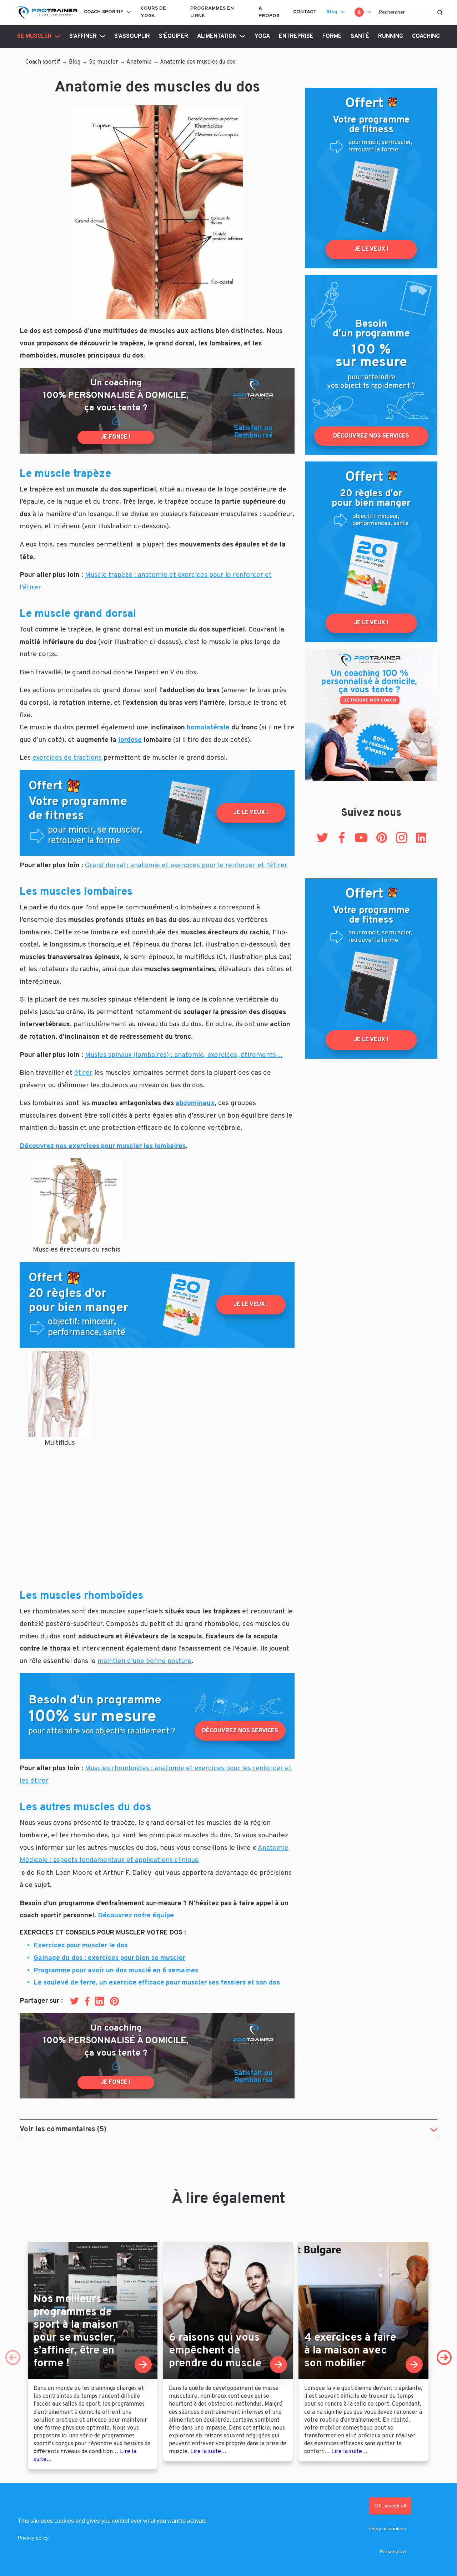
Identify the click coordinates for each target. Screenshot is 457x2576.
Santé (360, 36)
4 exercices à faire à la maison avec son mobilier (350, 2351)
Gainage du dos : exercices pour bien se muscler (109, 1958)
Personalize (393, 2551)
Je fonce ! (116, 437)
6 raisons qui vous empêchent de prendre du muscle (215, 2351)
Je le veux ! (251, 813)
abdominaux (195, 1103)
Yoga (262, 36)
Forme (332, 36)
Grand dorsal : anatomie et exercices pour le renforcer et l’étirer (186, 865)
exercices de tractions (67, 758)
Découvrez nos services (240, 1731)
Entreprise (296, 36)
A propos (269, 12)
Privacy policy (33, 2538)
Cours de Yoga (153, 12)
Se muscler (34, 36)
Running (391, 36)
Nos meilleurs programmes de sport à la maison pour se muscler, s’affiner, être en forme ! (76, 2332)
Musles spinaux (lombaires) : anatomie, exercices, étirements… (184, 1055)
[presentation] (13, 2357)
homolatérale (208, 728)
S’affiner (83, 36)
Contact (305, 12)
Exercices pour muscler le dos (81, 1946)
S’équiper (174, 36)
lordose (130, 740)
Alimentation (217, 36)
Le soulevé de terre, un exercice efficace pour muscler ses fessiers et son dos (157, 1983)
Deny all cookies (388, 2528)
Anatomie (139, 62)
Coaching (426, 36)
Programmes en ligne (212, 12)
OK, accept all (390, 2506)
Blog (332, 12)
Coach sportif (104, 12)
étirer (83, 1073)
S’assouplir (132, 36)
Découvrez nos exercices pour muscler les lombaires (103, 1146)
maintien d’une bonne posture (145, 1661)
